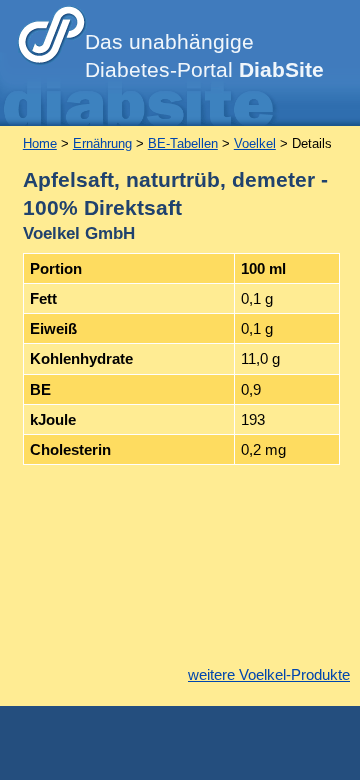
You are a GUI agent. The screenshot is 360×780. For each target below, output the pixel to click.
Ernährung (102, 143)
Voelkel (255, 143)
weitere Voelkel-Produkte (269, 674)
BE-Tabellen (183, 143)
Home (40, 143)
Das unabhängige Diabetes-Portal (204, 56)
